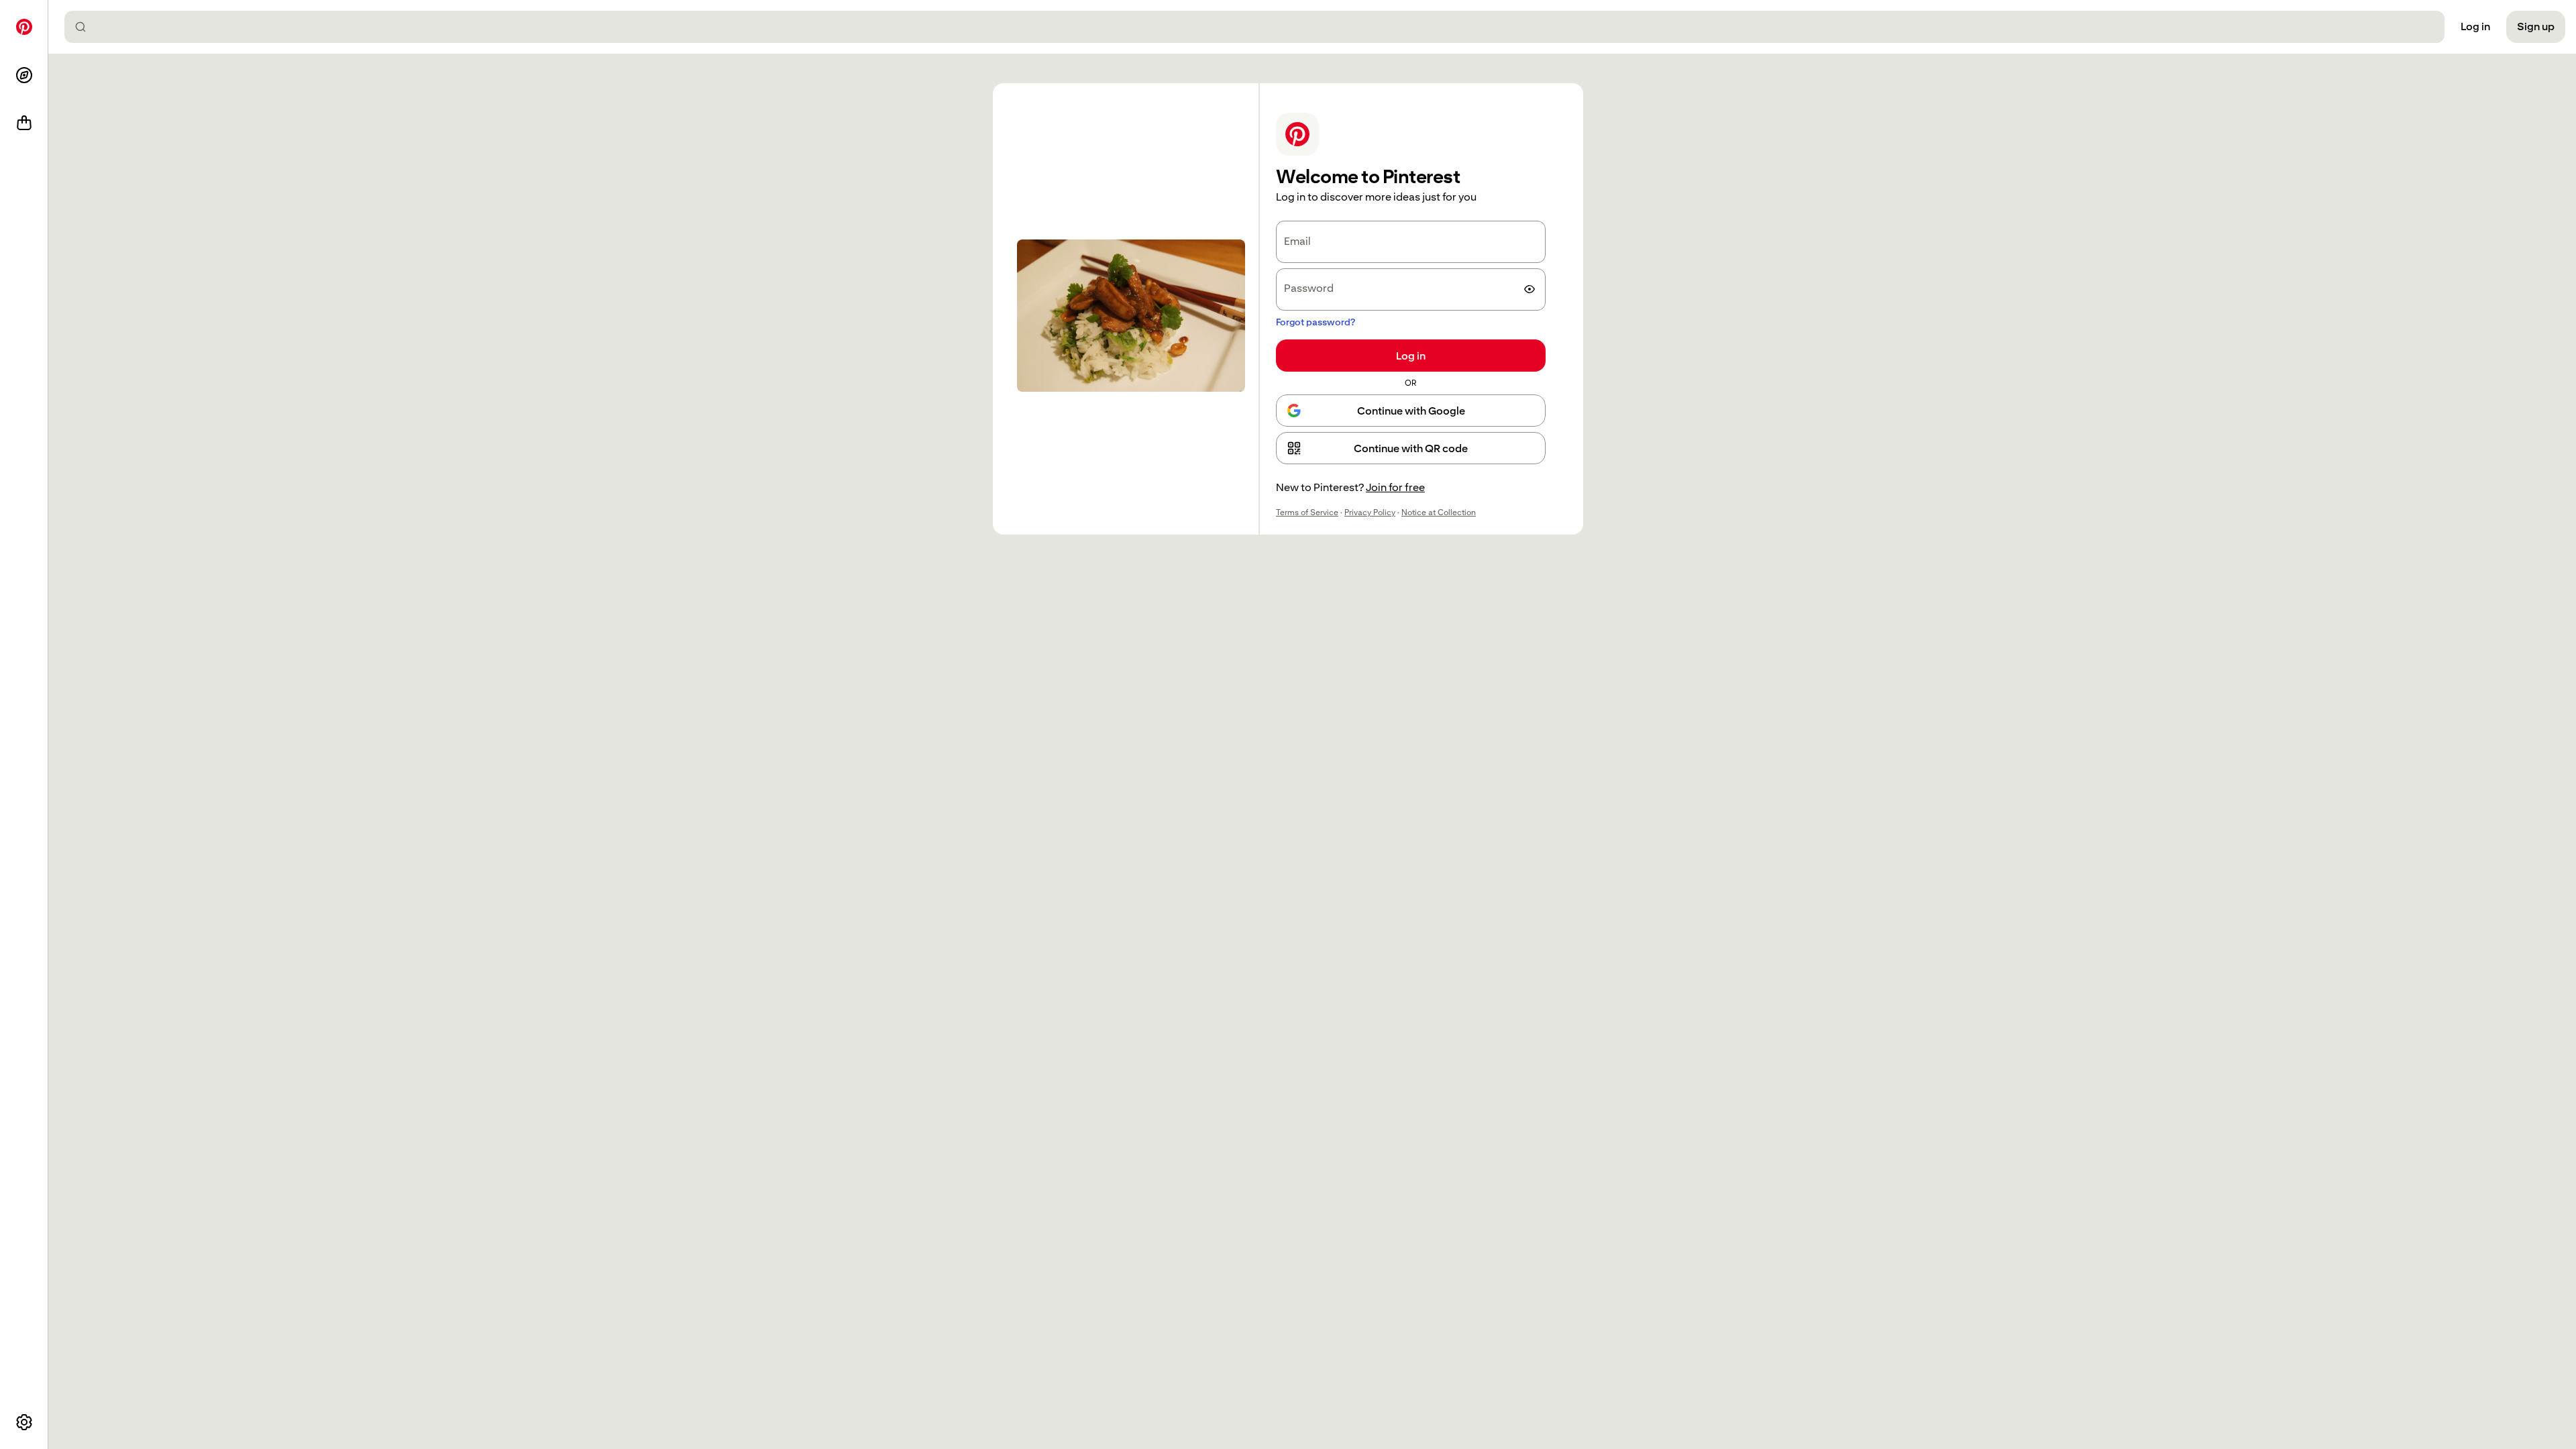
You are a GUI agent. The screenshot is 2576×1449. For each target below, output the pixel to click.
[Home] (24, 27)
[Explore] (24, 75)
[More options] (24, 1422)
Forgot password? (1316, 322)
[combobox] (1260, 27)
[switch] (1529, 289)
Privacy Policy (1370, 513)
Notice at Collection (1439, 513)
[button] (1411, 448)
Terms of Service (1307, 513)
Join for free (1395, 487)
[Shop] (24, 123)
